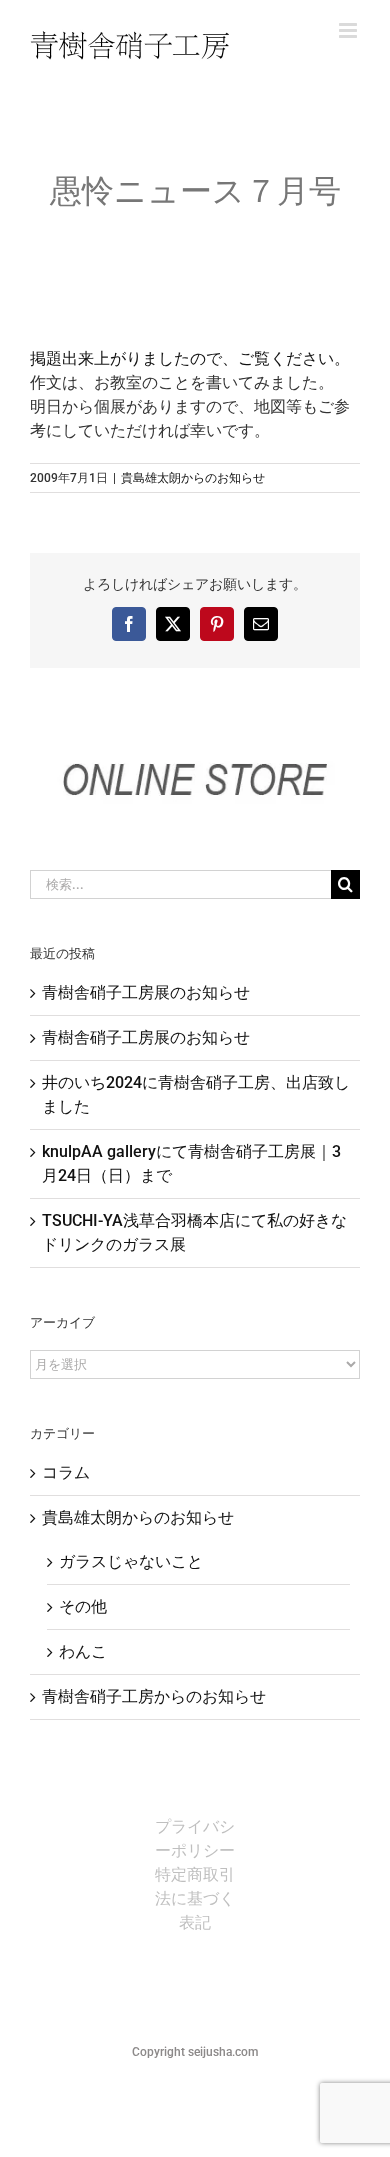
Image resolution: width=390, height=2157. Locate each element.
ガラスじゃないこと (131, 1561)
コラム (66, 1472)
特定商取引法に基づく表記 (195, 1898)
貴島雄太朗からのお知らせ (193, 478)
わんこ (83, 1651)
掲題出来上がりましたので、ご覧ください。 (190, 358)
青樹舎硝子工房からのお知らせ (154, 1696)
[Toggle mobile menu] (349, 30)
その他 (83, 1606)
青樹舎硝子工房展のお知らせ (146, 992)
